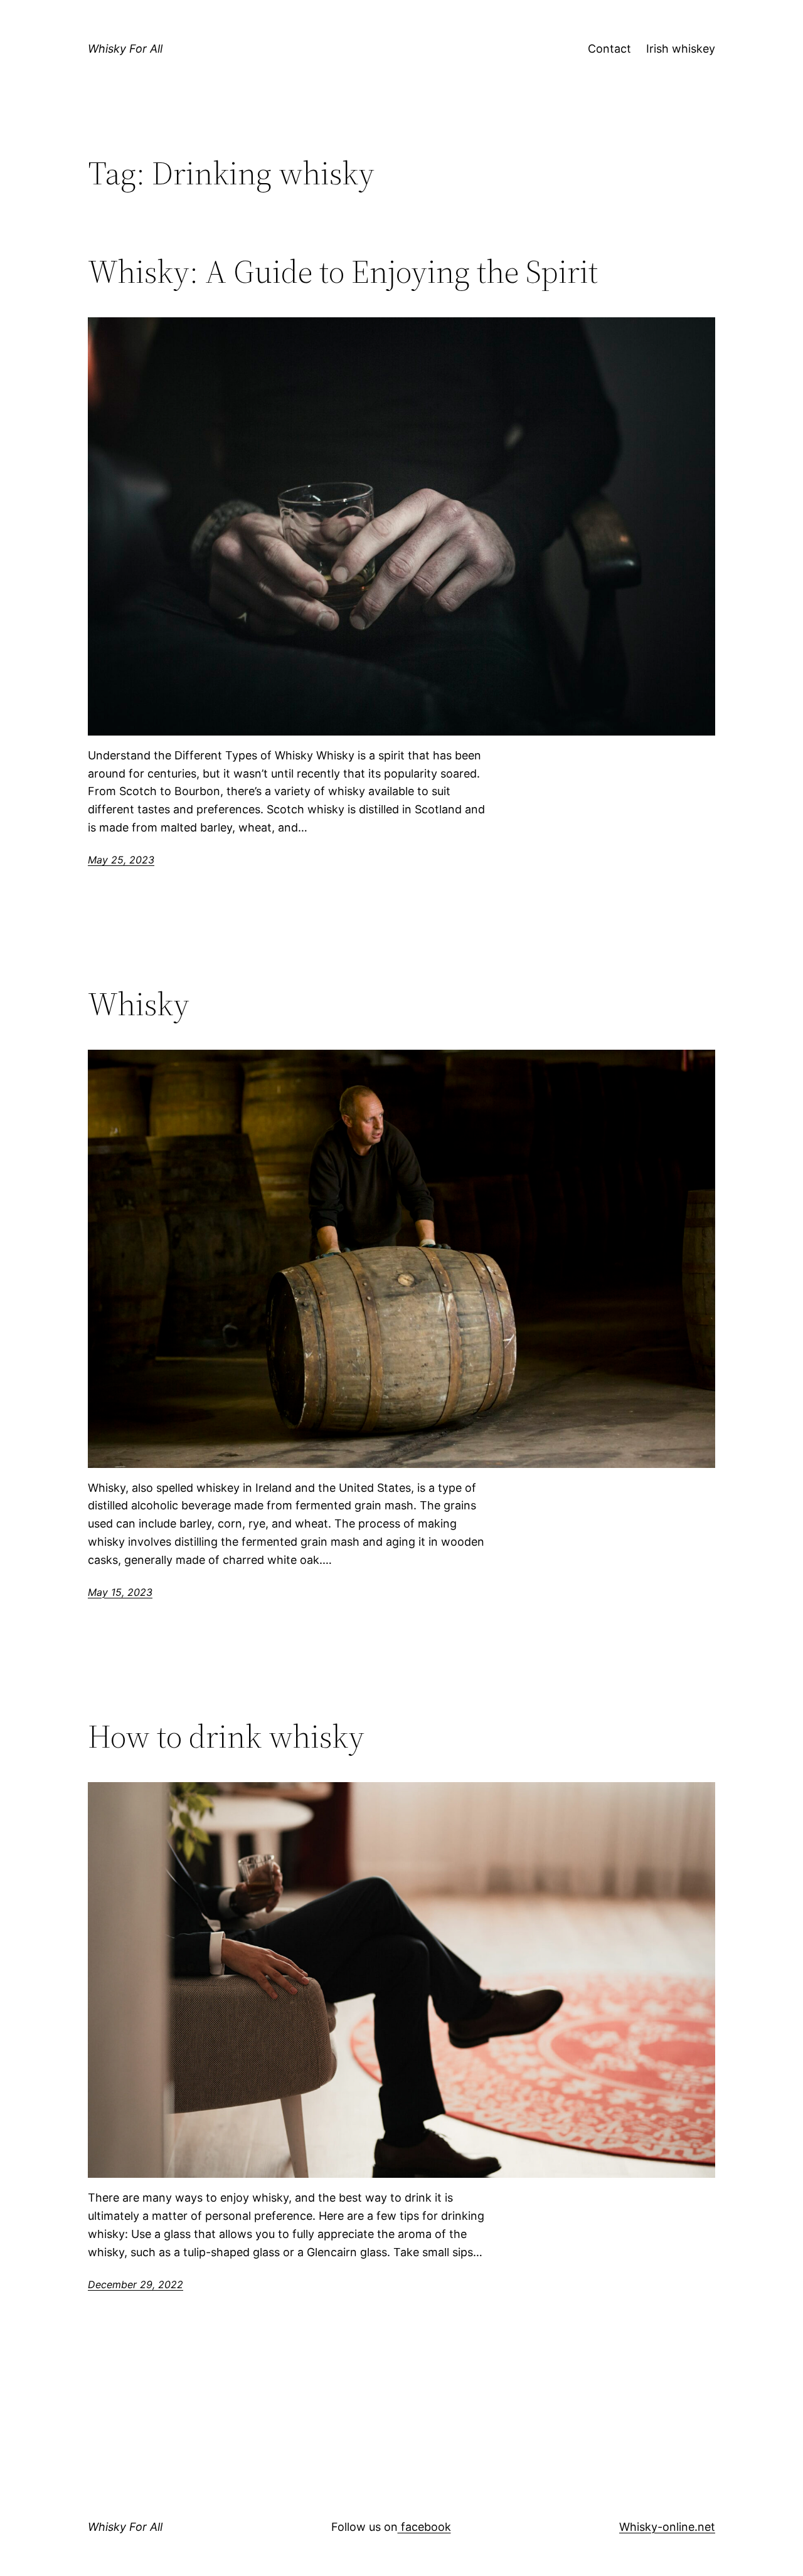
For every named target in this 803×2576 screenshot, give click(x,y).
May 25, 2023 (121, 860)
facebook (424, 2527)
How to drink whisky (226, 1736)
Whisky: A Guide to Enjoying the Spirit (343, 272)
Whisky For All (125, 49)
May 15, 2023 (120, 1592)
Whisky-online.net (667, 2527)
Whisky (139, 1004)
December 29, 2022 (136, 2284)
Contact (609, 49)
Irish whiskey (681, 49)
